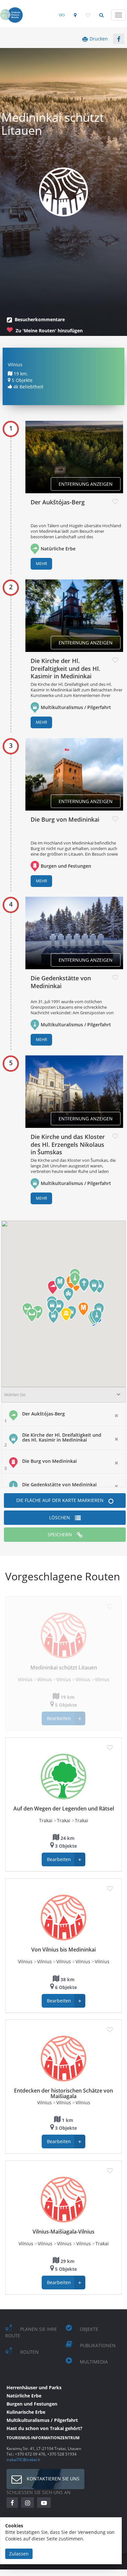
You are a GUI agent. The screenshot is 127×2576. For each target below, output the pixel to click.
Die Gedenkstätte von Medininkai (61, 982)
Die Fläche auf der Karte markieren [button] (60, 1500)
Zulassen (19, 2554)
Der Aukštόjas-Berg (58, 502)
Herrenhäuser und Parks (34, 2387)
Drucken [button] (99, 39)
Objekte (89, 2329)
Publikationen (98, 2345)
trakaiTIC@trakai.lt (23, 2459)
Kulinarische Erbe (26, 2412)
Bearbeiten (64, 1719)
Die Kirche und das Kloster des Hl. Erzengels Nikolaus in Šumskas (68, 1144)
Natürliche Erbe (58, 549)
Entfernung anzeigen (86, 484)
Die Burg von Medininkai (65, 819)
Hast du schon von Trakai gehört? (44, 2428)
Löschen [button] (60, 1517)
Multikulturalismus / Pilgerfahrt (76, 707)
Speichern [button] (60, 1534)
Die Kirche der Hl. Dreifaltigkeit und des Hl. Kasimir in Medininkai (65, 668)
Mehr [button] (41, 564)
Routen (29, 2352)
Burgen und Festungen (66, 866)
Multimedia (94, 2362)
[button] (119, 39)
